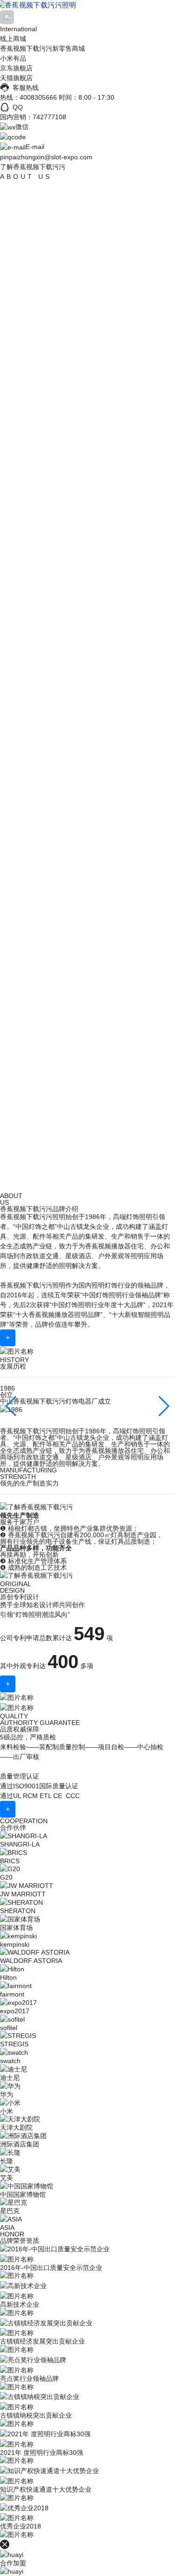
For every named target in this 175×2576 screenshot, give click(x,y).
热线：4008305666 (28, 97)
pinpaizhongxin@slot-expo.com (46, 157)
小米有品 (13, 58)
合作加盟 (13, 2563)
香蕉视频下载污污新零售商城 (42, 48)
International (18, 29)
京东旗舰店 (16, 68)
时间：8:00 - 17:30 (87, 97)
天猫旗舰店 (16, 78)
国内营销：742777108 (33, 117)
